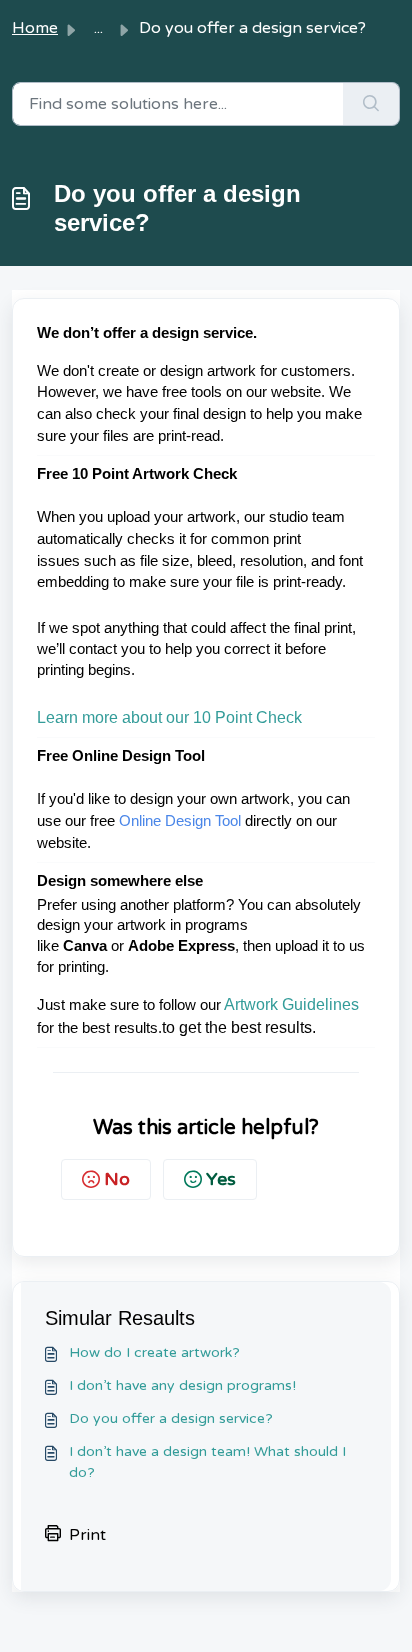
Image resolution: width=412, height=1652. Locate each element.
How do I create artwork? (154, 1352)
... (98, 28)
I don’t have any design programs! (182, 1385)
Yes (221, 1179)
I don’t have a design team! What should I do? (207, 1462)
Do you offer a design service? (171, 1418)
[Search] (371, 104)
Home (35, 28)
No (117, 1179)
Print (87, 1535)
